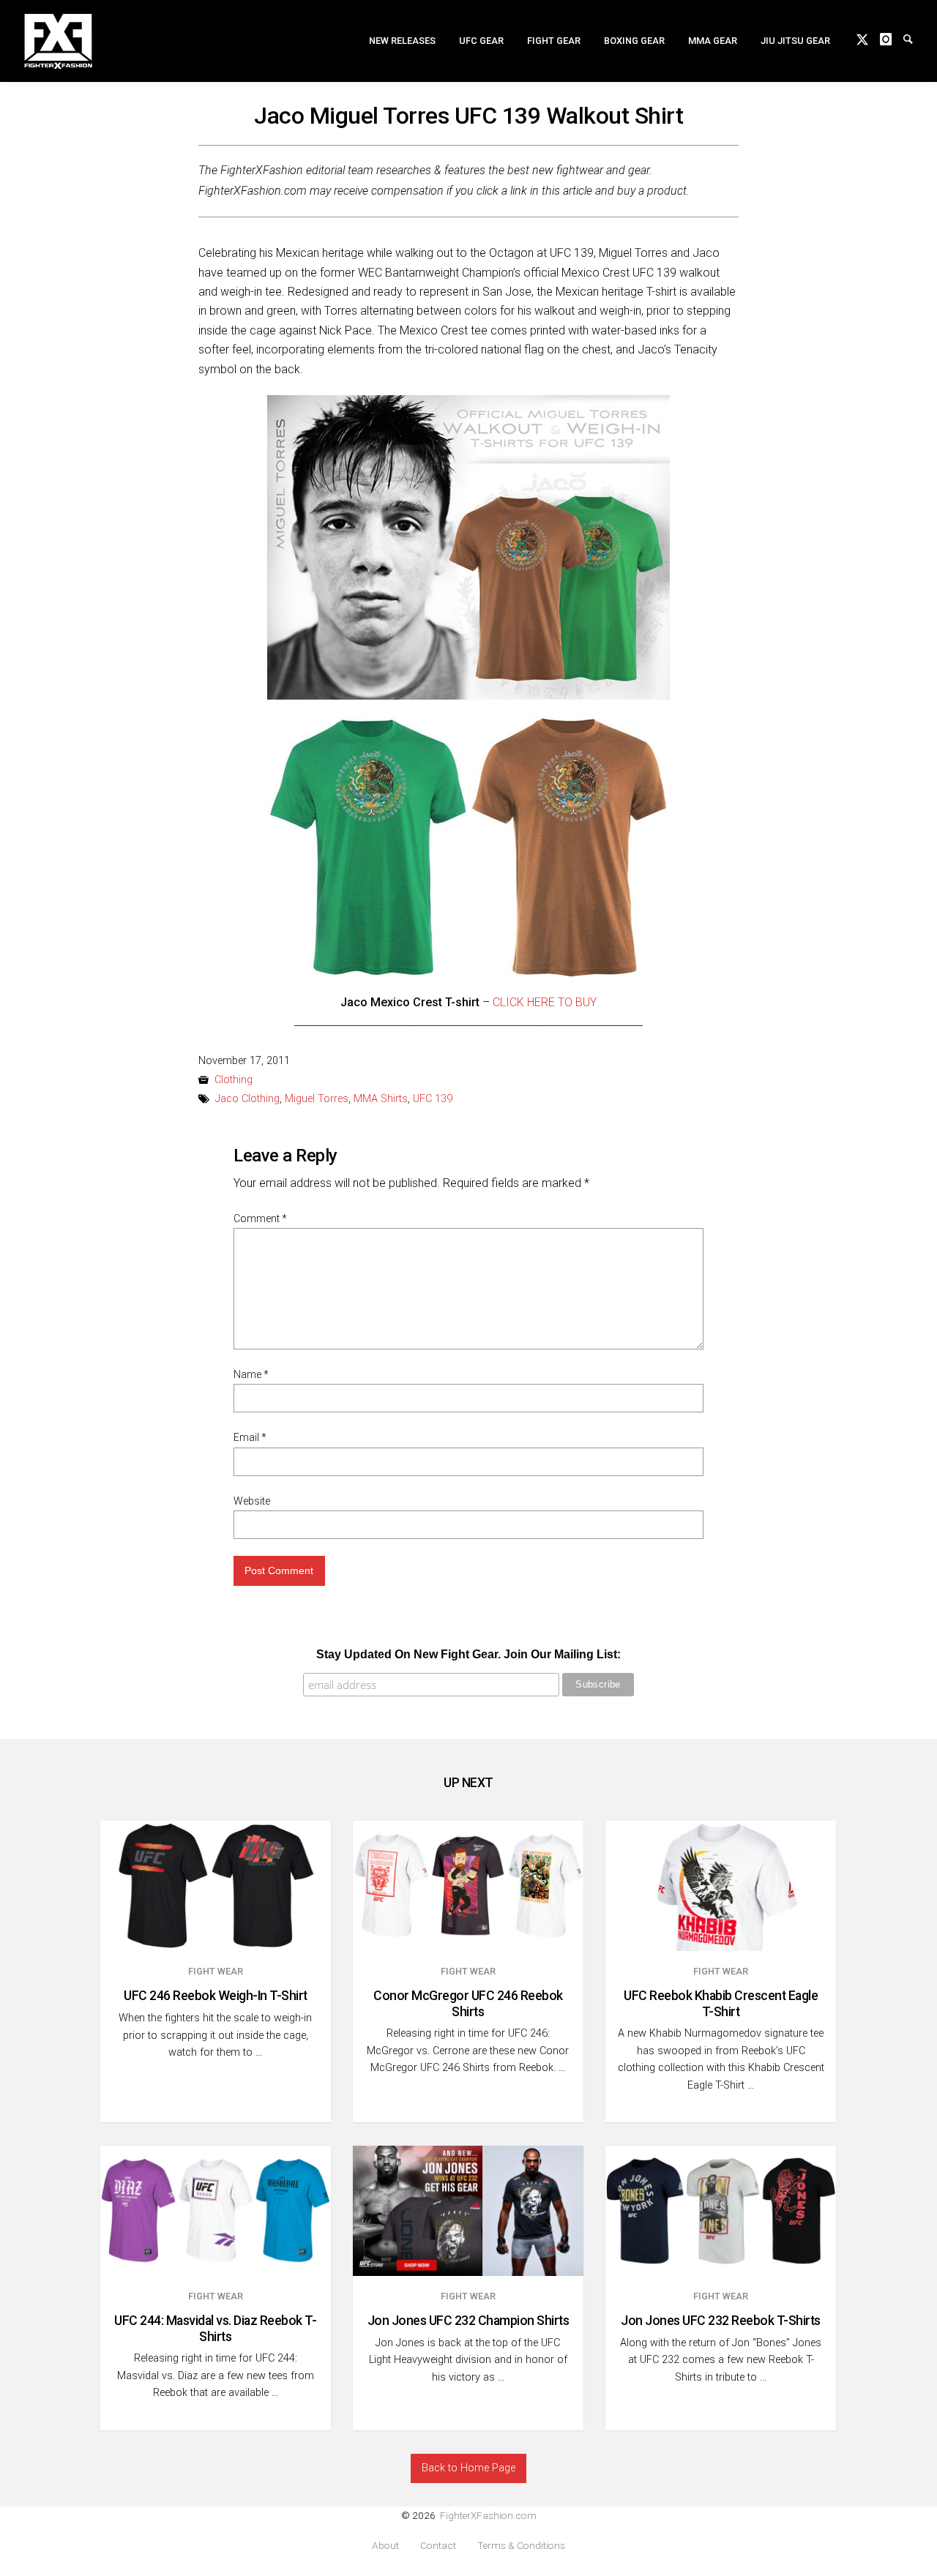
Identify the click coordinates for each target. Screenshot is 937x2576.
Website (252, 1501)
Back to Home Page (468, 2468)
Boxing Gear (634, 41)
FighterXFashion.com (488, 2515)
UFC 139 (433, 1099)
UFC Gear (481, 41)
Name (251, 1374)
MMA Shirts (381, 1099)
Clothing (234, 1080)
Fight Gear (554, 41)
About (385, 2546)
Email (250, 1437)
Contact (438, 2546)
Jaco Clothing (247, 1099)
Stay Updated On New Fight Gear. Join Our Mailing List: (468, 1654)
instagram (892, 38)
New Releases (402, 41)
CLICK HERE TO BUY (545, 1002)
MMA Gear (713, 41)
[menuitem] (402, 41)
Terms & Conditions (521, 2546)
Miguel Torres (317, 1099)
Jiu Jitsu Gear (795, 41)
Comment (260, 1218)
